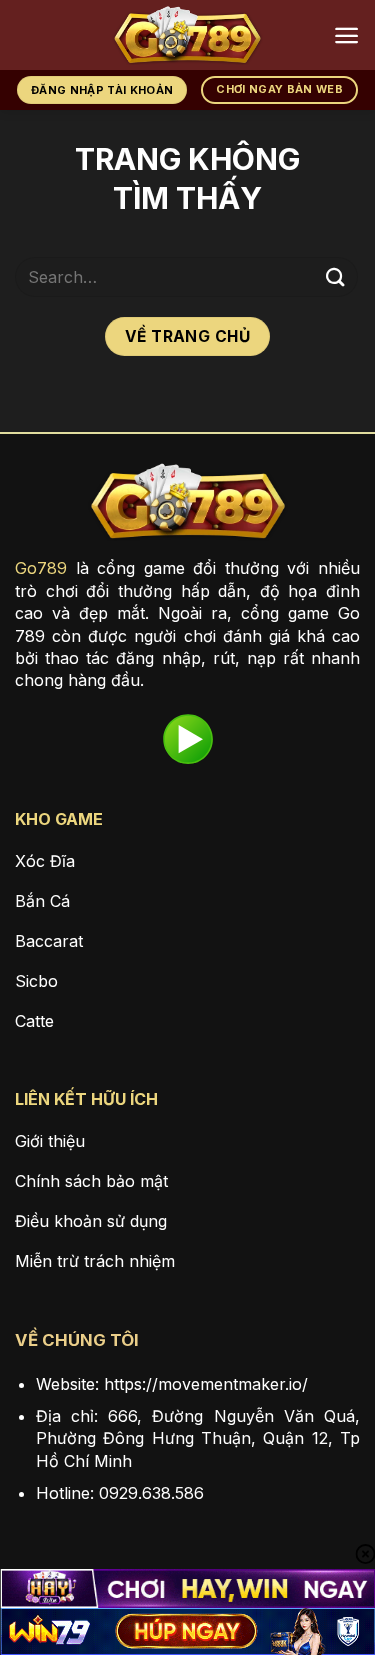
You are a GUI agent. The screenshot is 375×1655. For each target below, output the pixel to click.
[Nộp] (336, 276)
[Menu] (346, 35)
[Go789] (188, 35)
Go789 (41, 568)
